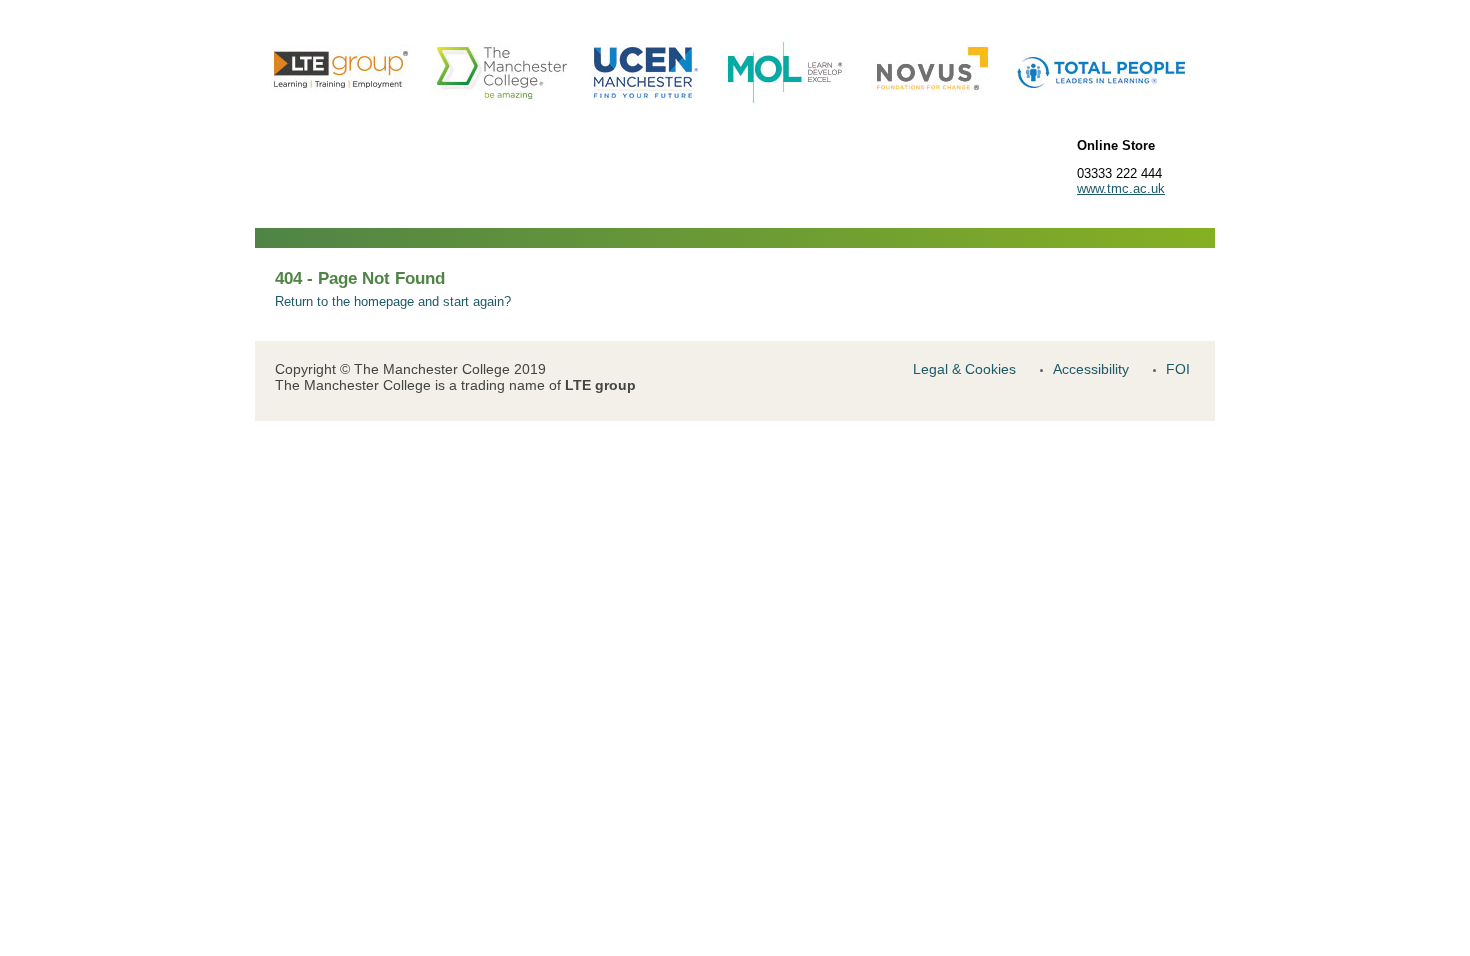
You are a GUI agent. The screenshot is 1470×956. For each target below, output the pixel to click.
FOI (1178, 369)
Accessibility (1091, 369)
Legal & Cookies (964, 369)
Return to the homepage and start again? (393, 301)
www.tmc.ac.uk (1121, 188)
